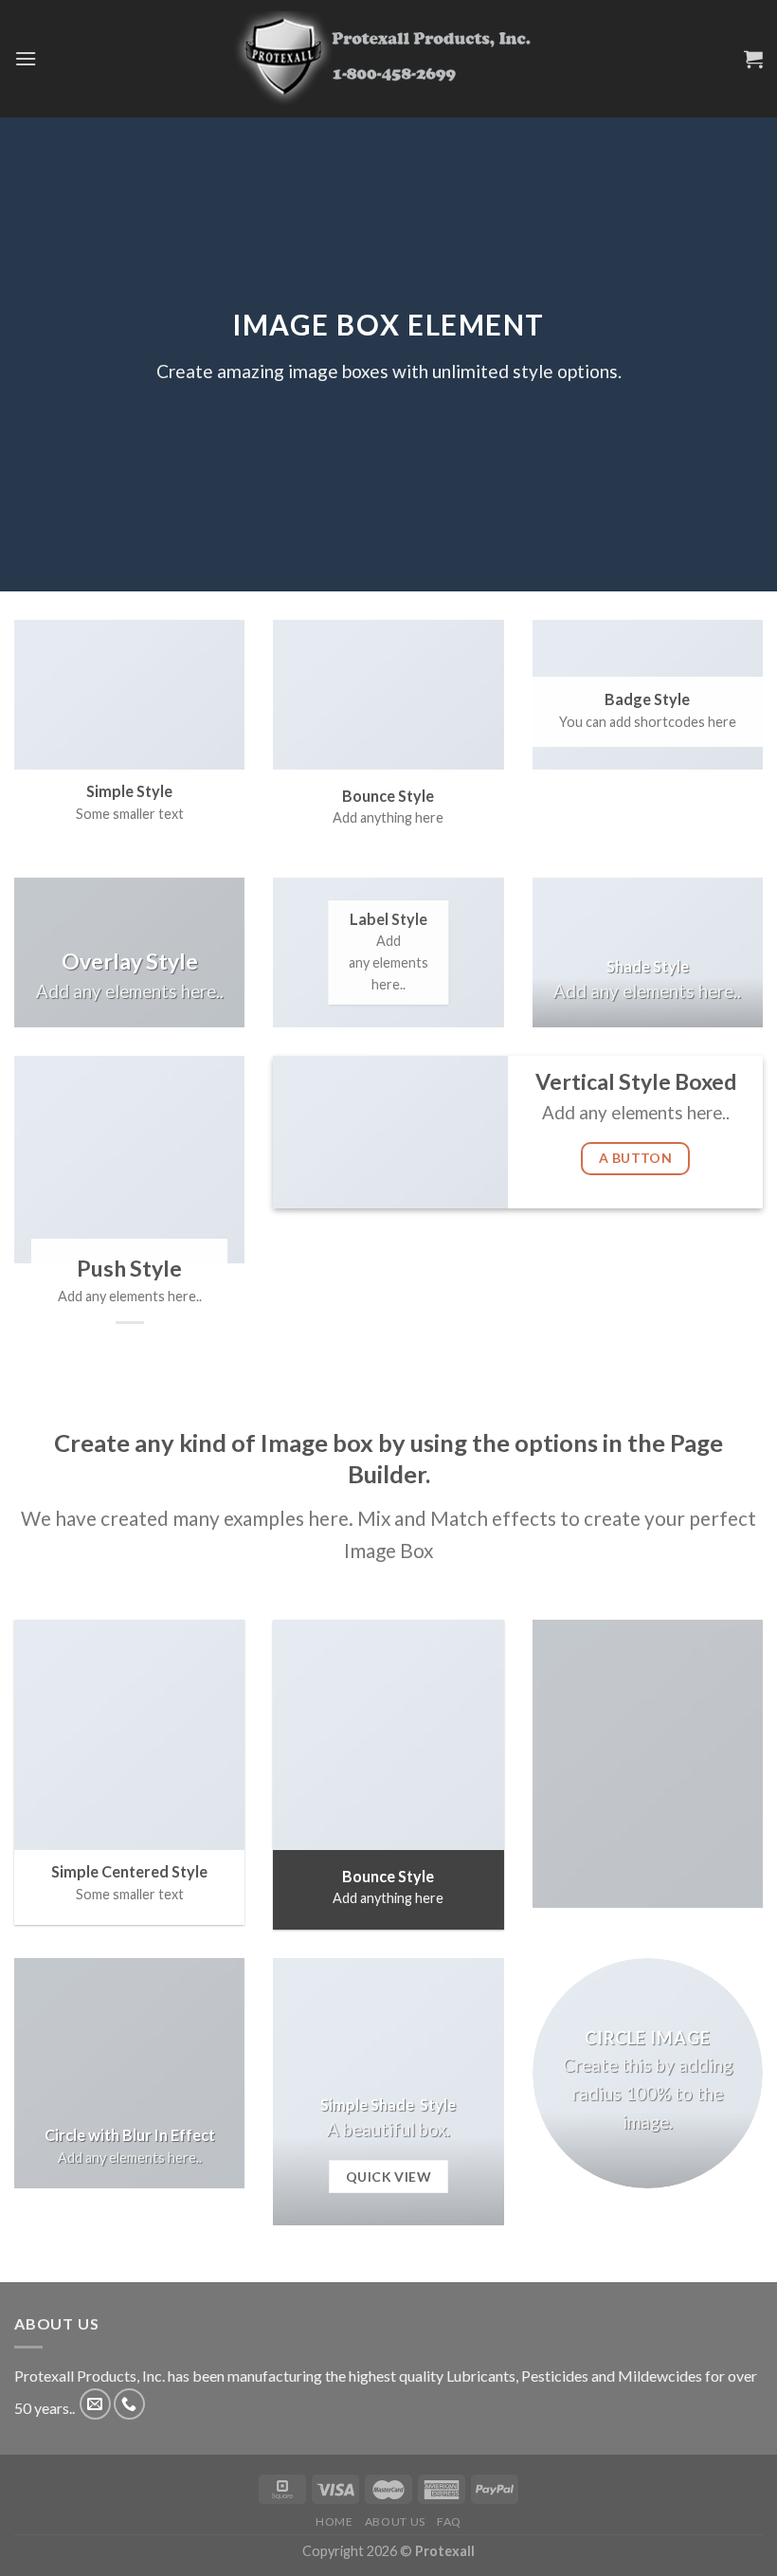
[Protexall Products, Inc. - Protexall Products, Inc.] (388, 58)
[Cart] (753, 59)
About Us (395, 2522)
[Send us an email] (95, 2404)
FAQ (449, 2522)
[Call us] (129, 2404)
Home (334, 2522)
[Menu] (26, 58)
